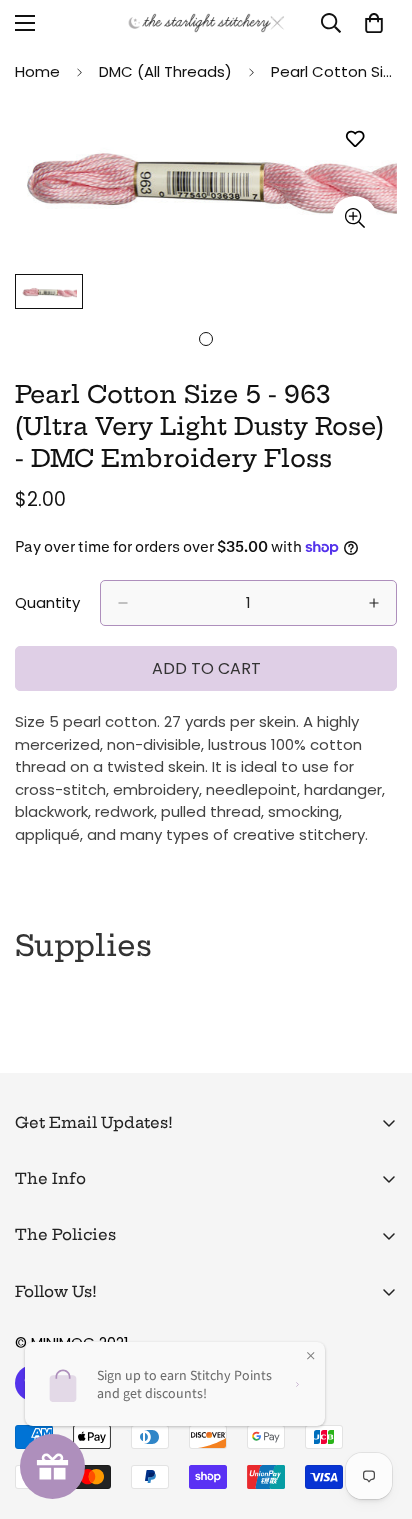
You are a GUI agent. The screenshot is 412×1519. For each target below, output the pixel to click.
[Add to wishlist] (354, 139)
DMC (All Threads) (165, 71)
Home (37, 71)
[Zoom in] (354, 218)
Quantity (47, 602)
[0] (374, 23)
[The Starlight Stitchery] (206, 23)
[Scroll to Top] (376, 1413)
